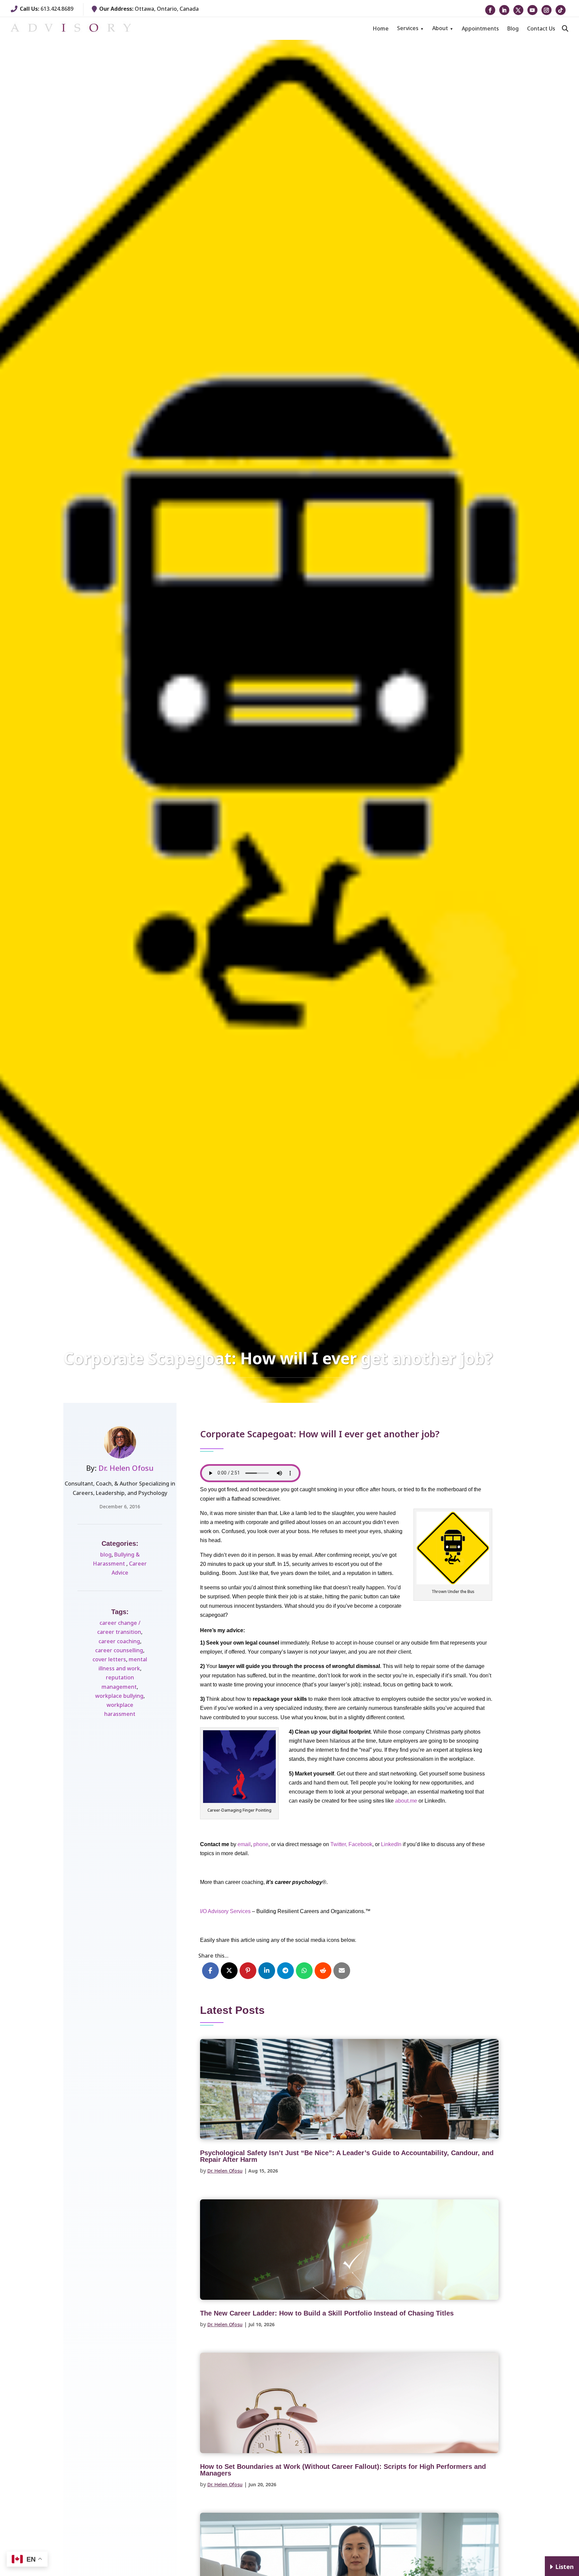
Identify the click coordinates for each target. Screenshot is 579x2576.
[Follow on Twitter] (518, 10)
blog (106, 1555)
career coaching (119, 1641)
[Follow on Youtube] (532, 10)
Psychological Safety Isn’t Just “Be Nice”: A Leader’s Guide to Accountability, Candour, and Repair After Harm (347, 2156)
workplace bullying (119, 1696)
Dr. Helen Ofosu (126, 1468)
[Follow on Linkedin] (504, 10)
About (440, 28)
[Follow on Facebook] (490, 10)
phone (261, 1844)
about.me (406, 1801)
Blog (513, 28)
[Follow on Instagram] (546, 10)
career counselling (119, 1650)
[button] (565, 28)
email (244, 1844)
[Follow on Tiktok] (561, 10)
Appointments (480, 28)
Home (381, 28)
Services (408, 28)
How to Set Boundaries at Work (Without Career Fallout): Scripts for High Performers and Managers (343, 2470)
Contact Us (541, 28)
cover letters (109, 1659)
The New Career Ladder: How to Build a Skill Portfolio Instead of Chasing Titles (327, 2313)
